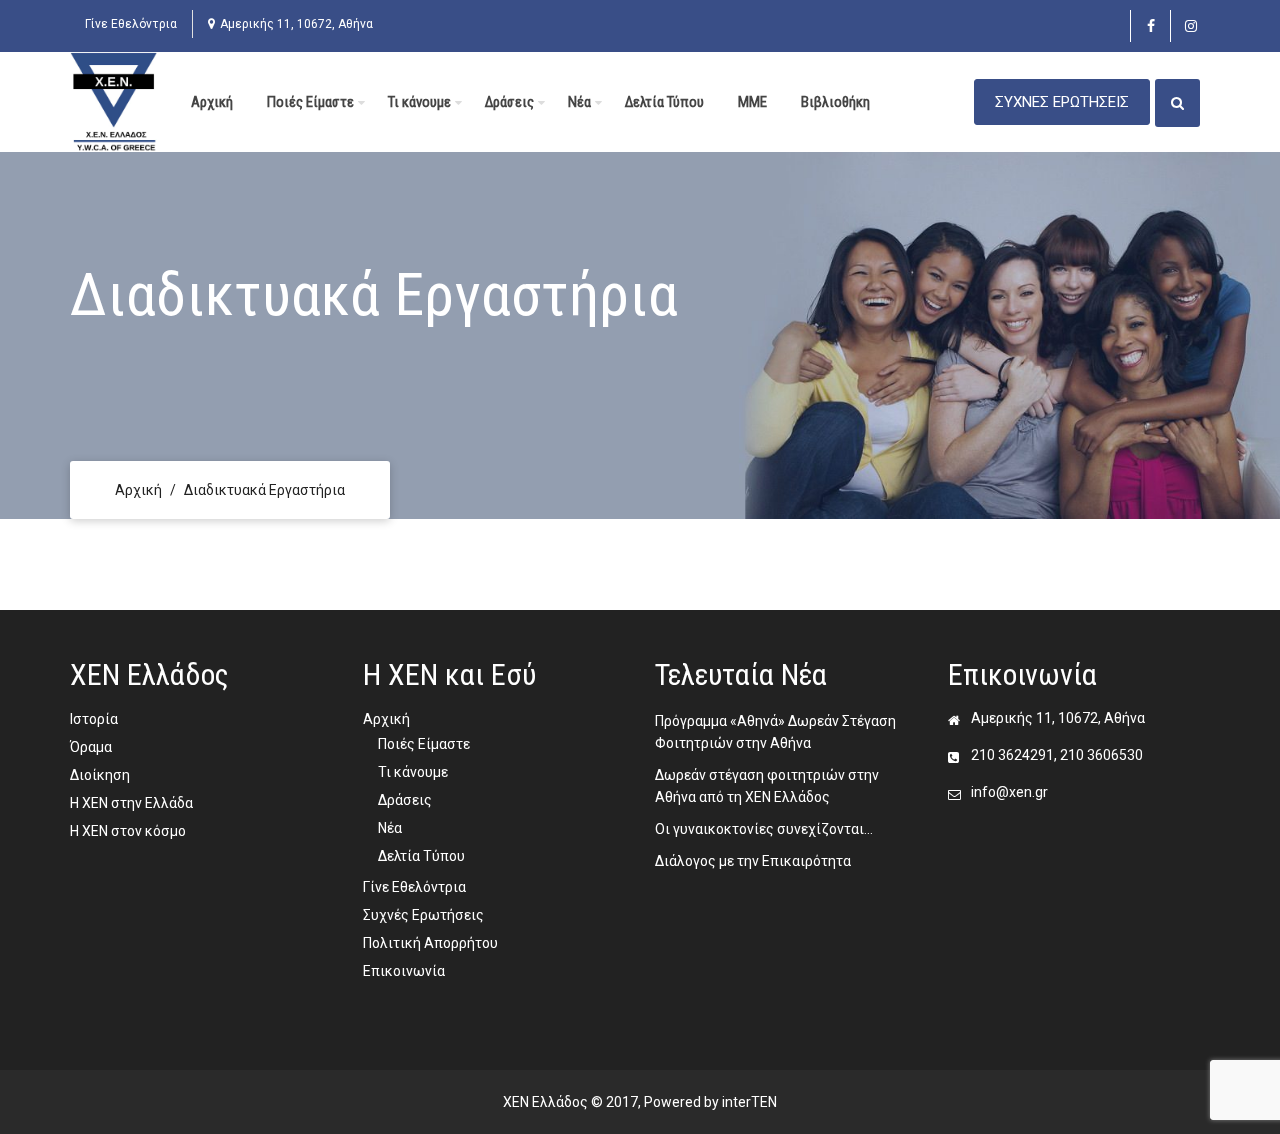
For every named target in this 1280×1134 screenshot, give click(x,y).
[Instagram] (1190, 26)
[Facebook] (1150, 26)
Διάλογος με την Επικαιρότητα (753, 861)
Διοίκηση (100, 775)
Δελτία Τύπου (664, 102)
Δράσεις (509, 102)
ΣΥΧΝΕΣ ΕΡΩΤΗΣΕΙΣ (1062, 102)
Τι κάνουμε (419, 102)
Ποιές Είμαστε (310, 102)
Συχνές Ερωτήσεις (423, 915)
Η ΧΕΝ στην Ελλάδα (131, 803)
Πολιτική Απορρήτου (430, 943)
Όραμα (91, 747)
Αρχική (212, 102)
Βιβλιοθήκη (835, 102)
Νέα (579, 102)
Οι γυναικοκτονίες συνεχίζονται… (764, 829)
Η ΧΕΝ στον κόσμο (128, 831)
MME (752, 102)
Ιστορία (94, 719)
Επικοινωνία (404, 971)
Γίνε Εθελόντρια (131, 24)
